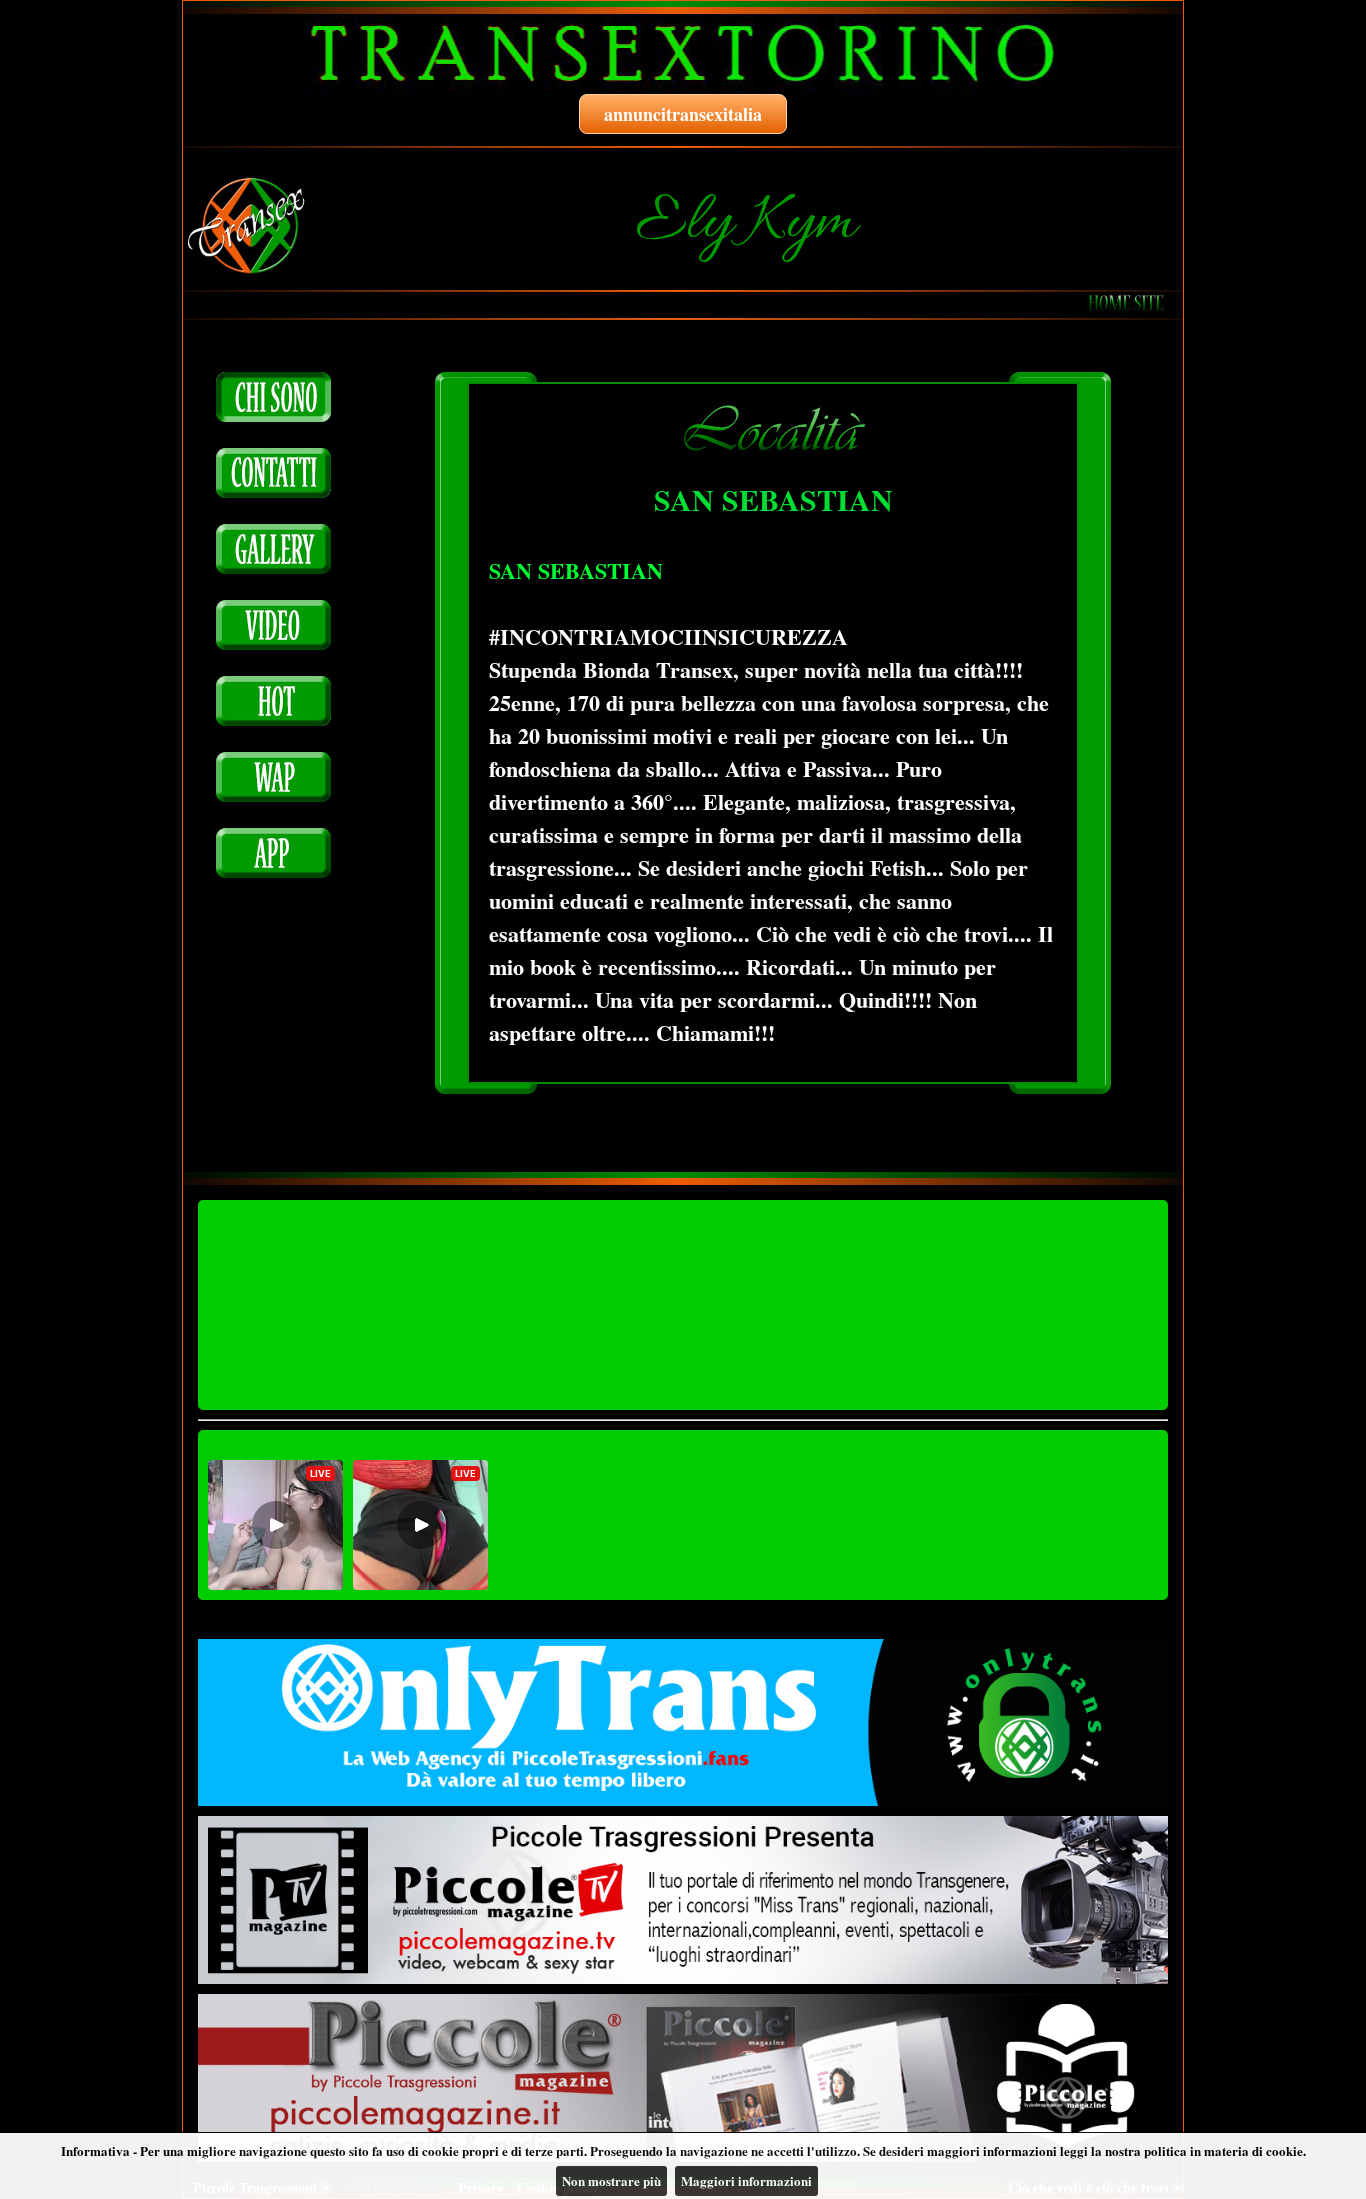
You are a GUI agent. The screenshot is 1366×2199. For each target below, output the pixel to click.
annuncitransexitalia (683, 114)
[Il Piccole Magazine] (683, 2078)
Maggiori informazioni (746, 2180)
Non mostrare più (611, 2180)
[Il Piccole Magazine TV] (683, 1900)
